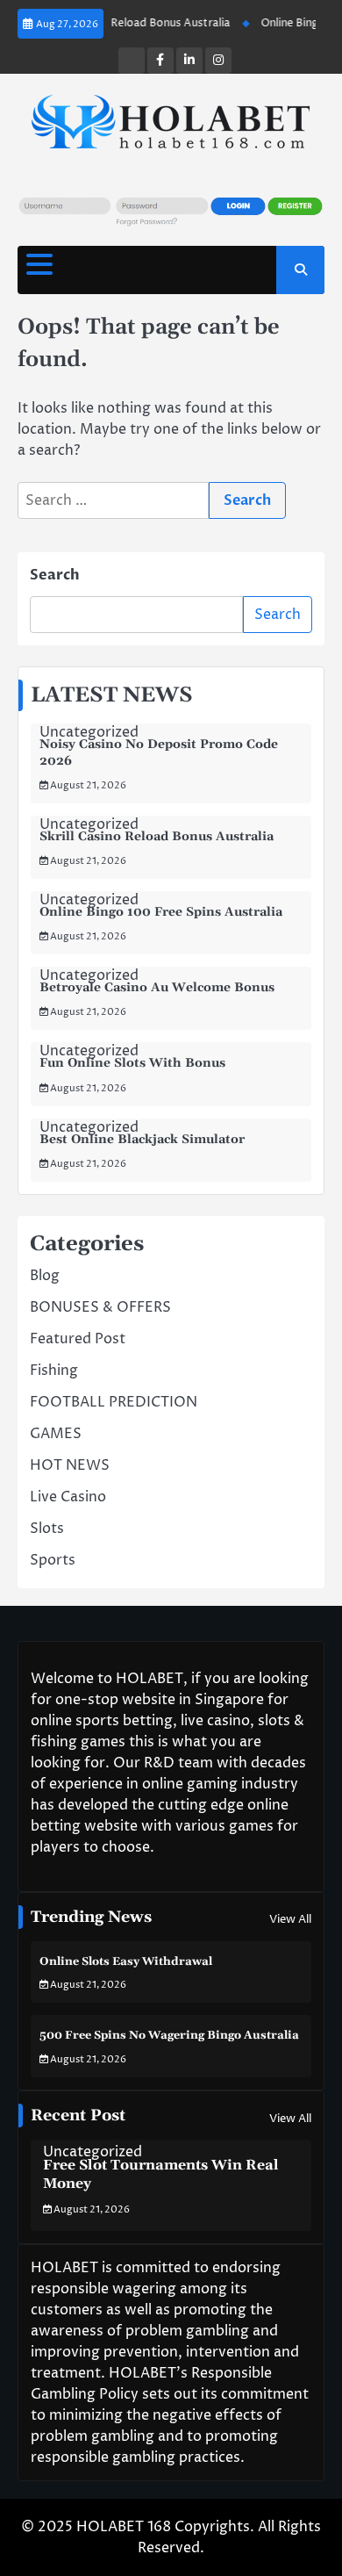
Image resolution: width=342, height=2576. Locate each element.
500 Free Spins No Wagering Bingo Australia (169, 2035)
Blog (45, 1276)
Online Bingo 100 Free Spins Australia (161, 912)
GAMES (56, 1434)
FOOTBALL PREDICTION (114, 1402)
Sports (53, 1560)
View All (290, 1919)
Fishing (54, 1371)
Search (55, 575)
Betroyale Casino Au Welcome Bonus (157, 988)
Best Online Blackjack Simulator (142, 1140)
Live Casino (68, 1497)
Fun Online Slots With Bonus (132, 1063)
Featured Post (78, 1339)
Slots (47, 1529)
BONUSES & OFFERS (100, 1307)
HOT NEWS (70, 1465)
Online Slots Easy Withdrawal (126, 1961)
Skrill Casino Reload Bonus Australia (129, 23)
